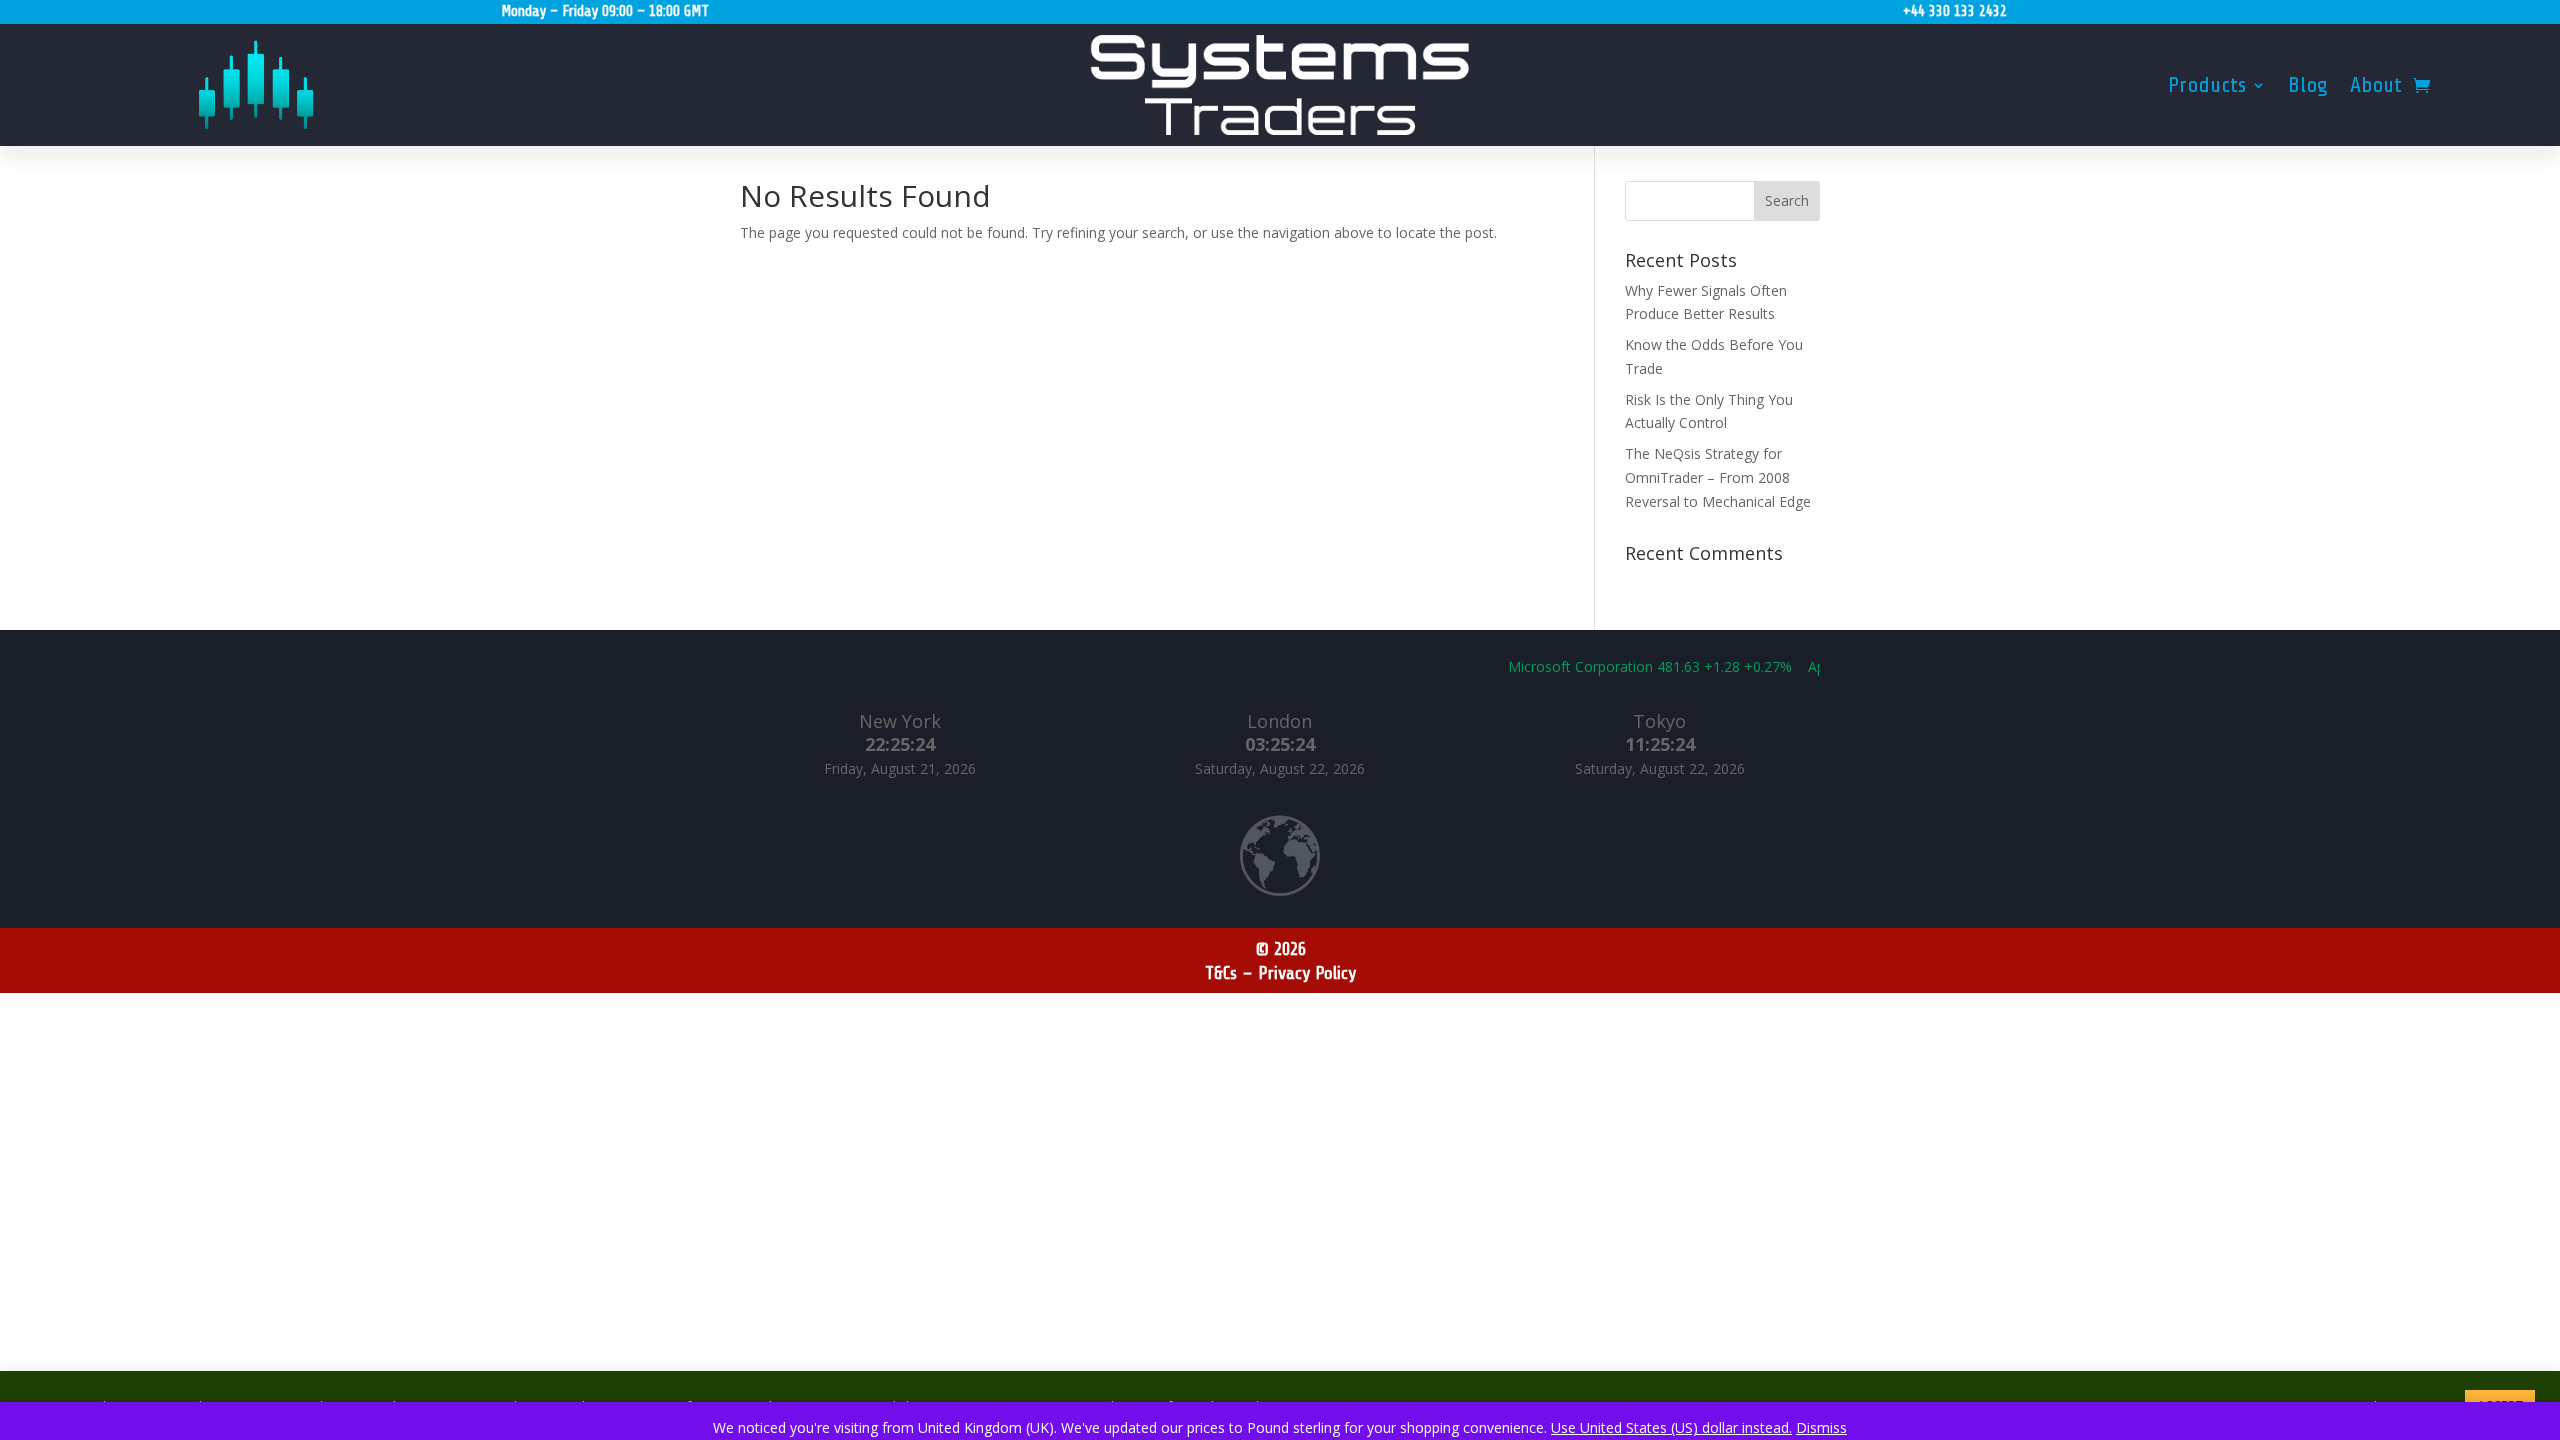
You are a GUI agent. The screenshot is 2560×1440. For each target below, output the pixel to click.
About (2376, 87)
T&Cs (1221, 973)
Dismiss (1821, 1427)
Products (2207, 87)
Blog (2308, 87)
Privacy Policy (1307, 973)
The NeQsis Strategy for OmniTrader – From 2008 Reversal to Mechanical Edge (1718, 477)
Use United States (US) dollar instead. (1671, 1427)
